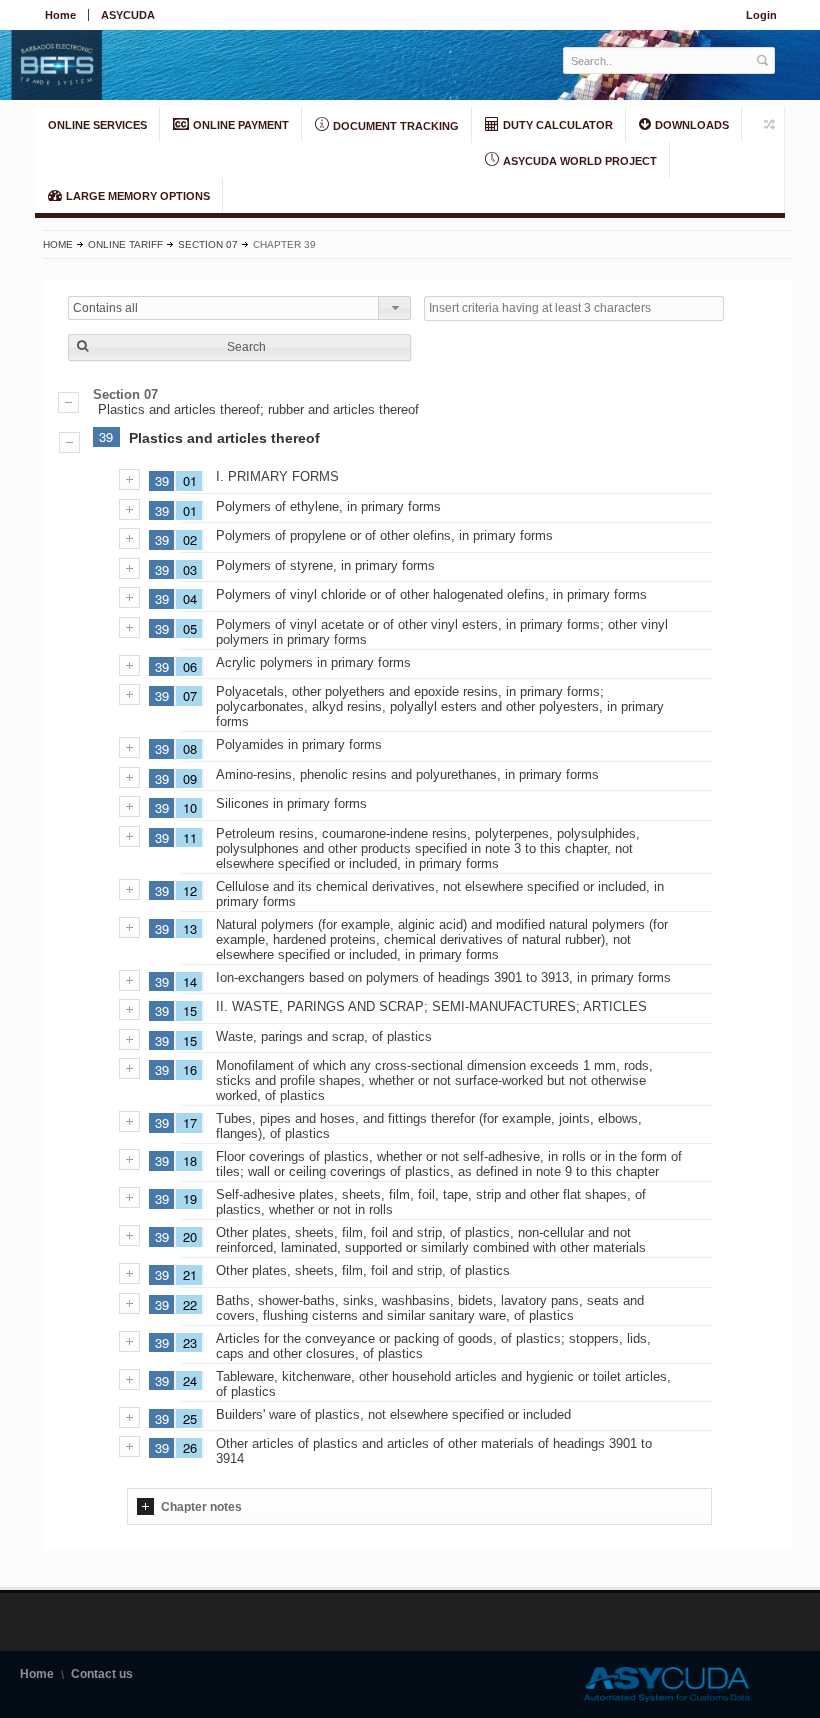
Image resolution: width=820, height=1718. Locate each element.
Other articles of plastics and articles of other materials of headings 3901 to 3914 (434, 1451)
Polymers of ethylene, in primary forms (328, 506)
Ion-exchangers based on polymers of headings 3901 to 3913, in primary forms (443, 977)
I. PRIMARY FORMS (277, 476)
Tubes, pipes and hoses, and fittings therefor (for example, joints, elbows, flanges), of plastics (429, 1126)
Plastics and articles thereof (224, 438)
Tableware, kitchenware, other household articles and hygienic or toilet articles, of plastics (443, 1384)
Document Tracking (394, 126)
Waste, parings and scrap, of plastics (324, 1036)
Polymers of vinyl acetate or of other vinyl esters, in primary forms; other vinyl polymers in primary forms (442, 632)
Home (60, 15)
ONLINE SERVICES (97, 125)
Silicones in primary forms (291, 803)
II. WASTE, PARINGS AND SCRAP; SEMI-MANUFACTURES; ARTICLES (431, 1006)
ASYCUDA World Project (578, 161)
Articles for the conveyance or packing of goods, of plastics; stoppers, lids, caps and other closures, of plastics (433, 1346)
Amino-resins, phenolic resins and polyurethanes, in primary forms (407, 774)
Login (761, 15)
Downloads (690, 125)
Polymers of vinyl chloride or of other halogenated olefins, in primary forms (431, 594)
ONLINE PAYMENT (239, 125)
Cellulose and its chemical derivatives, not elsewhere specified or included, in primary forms (440, 894)
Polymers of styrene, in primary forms (325, 565)
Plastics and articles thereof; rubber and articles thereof (258, 409)
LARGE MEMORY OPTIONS (136, 196)
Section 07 (208, 244)
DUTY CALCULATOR (556, 125)
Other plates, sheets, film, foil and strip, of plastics (363, 1270)
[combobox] (239, 308)
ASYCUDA (128, 15)
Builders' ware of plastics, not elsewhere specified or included (393, 1414)
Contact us (102, 1674)
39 (106, 436)
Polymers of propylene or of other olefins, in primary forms (384, 535)
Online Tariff (125, 244)
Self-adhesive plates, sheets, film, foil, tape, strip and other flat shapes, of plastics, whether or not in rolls (431, 1202)
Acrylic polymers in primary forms (313, 662)
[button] (239, 347)
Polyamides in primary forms (299, 744)
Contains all (105, 308)
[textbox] (658, 60)
